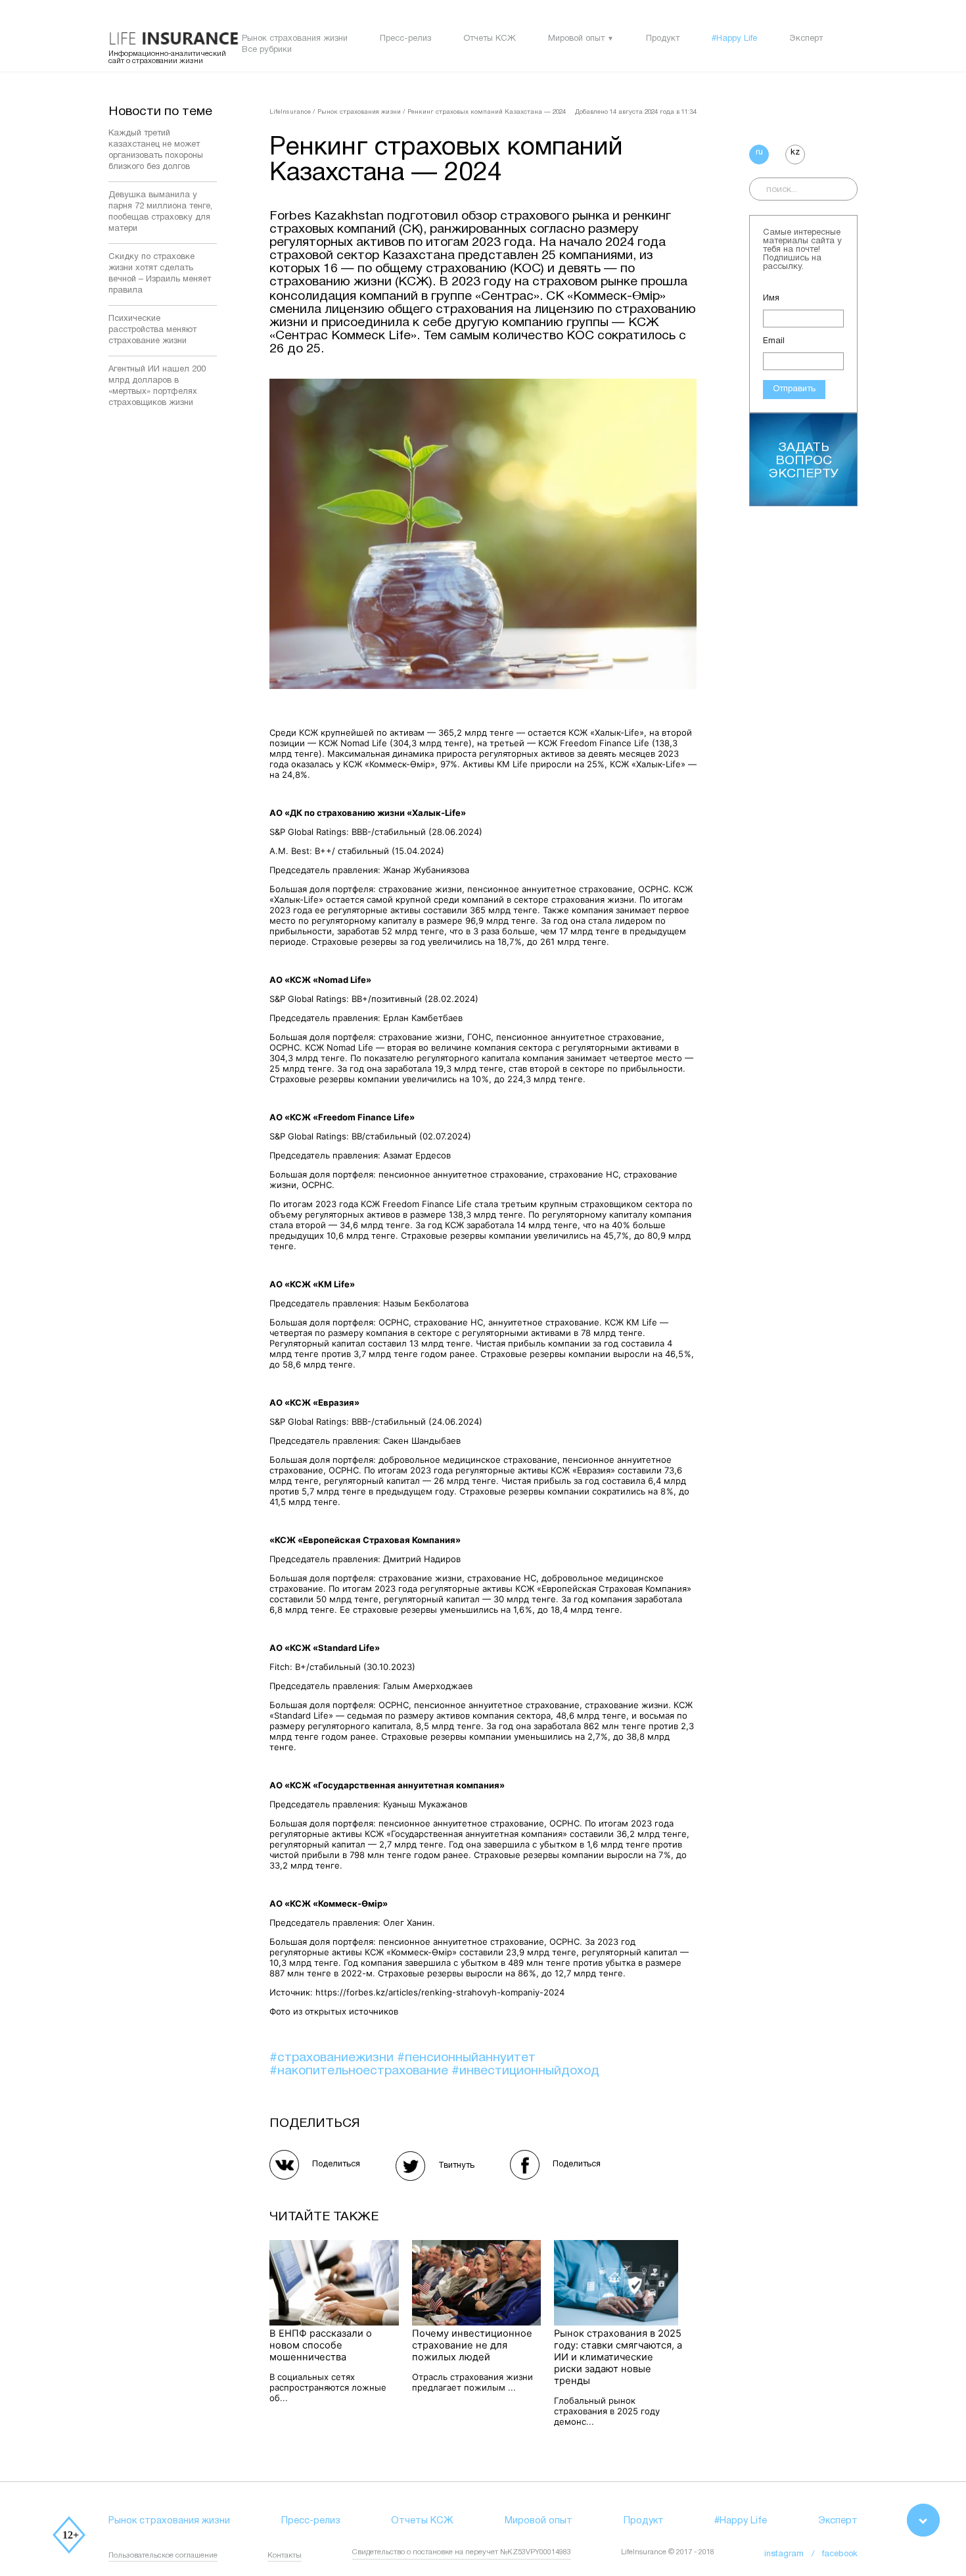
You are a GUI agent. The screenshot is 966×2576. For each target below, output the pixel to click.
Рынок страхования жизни (295, 39)
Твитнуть (456, 2166)
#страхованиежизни (333, 2058)
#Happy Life (734, 39)
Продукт (663, 39)
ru (759, 153)
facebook (840, 2554)
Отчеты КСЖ (490, 39)
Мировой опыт (576, 39)
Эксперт (806, 39)
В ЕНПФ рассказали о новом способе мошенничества (321, 2345)
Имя (771, 298)
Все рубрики (267, 50)
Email (774, 341)
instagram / (793, 2554)
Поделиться (336, 2164)
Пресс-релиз (405, 39)
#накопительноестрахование (360, 2071)
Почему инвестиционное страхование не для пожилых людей (472, 2345)
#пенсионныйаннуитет (466, 2058)
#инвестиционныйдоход (525, 2071)
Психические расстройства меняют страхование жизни (152, 330)
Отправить (794, 389)
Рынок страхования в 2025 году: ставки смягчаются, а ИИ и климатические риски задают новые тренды (618, 2357)
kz (795, 153)
